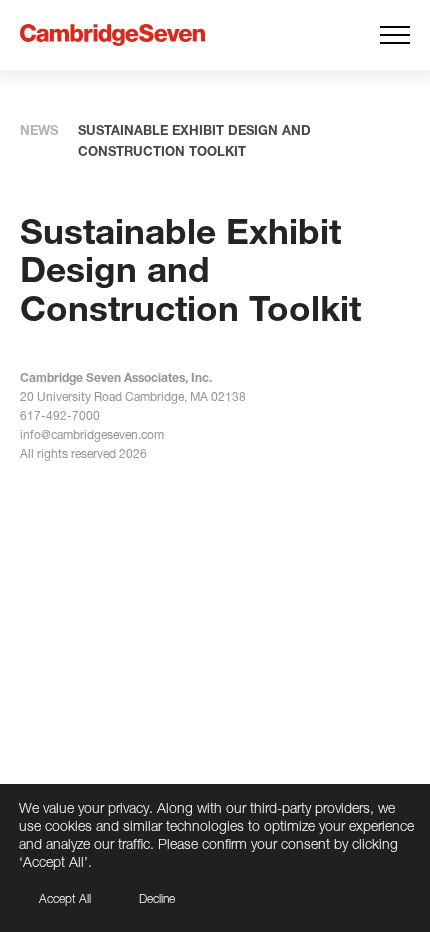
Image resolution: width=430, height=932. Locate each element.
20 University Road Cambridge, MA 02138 (133, 396)
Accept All (65, 898)
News (39, 130)
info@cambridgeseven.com (92, 434)
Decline (157, 898)
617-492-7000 (60, 415)
